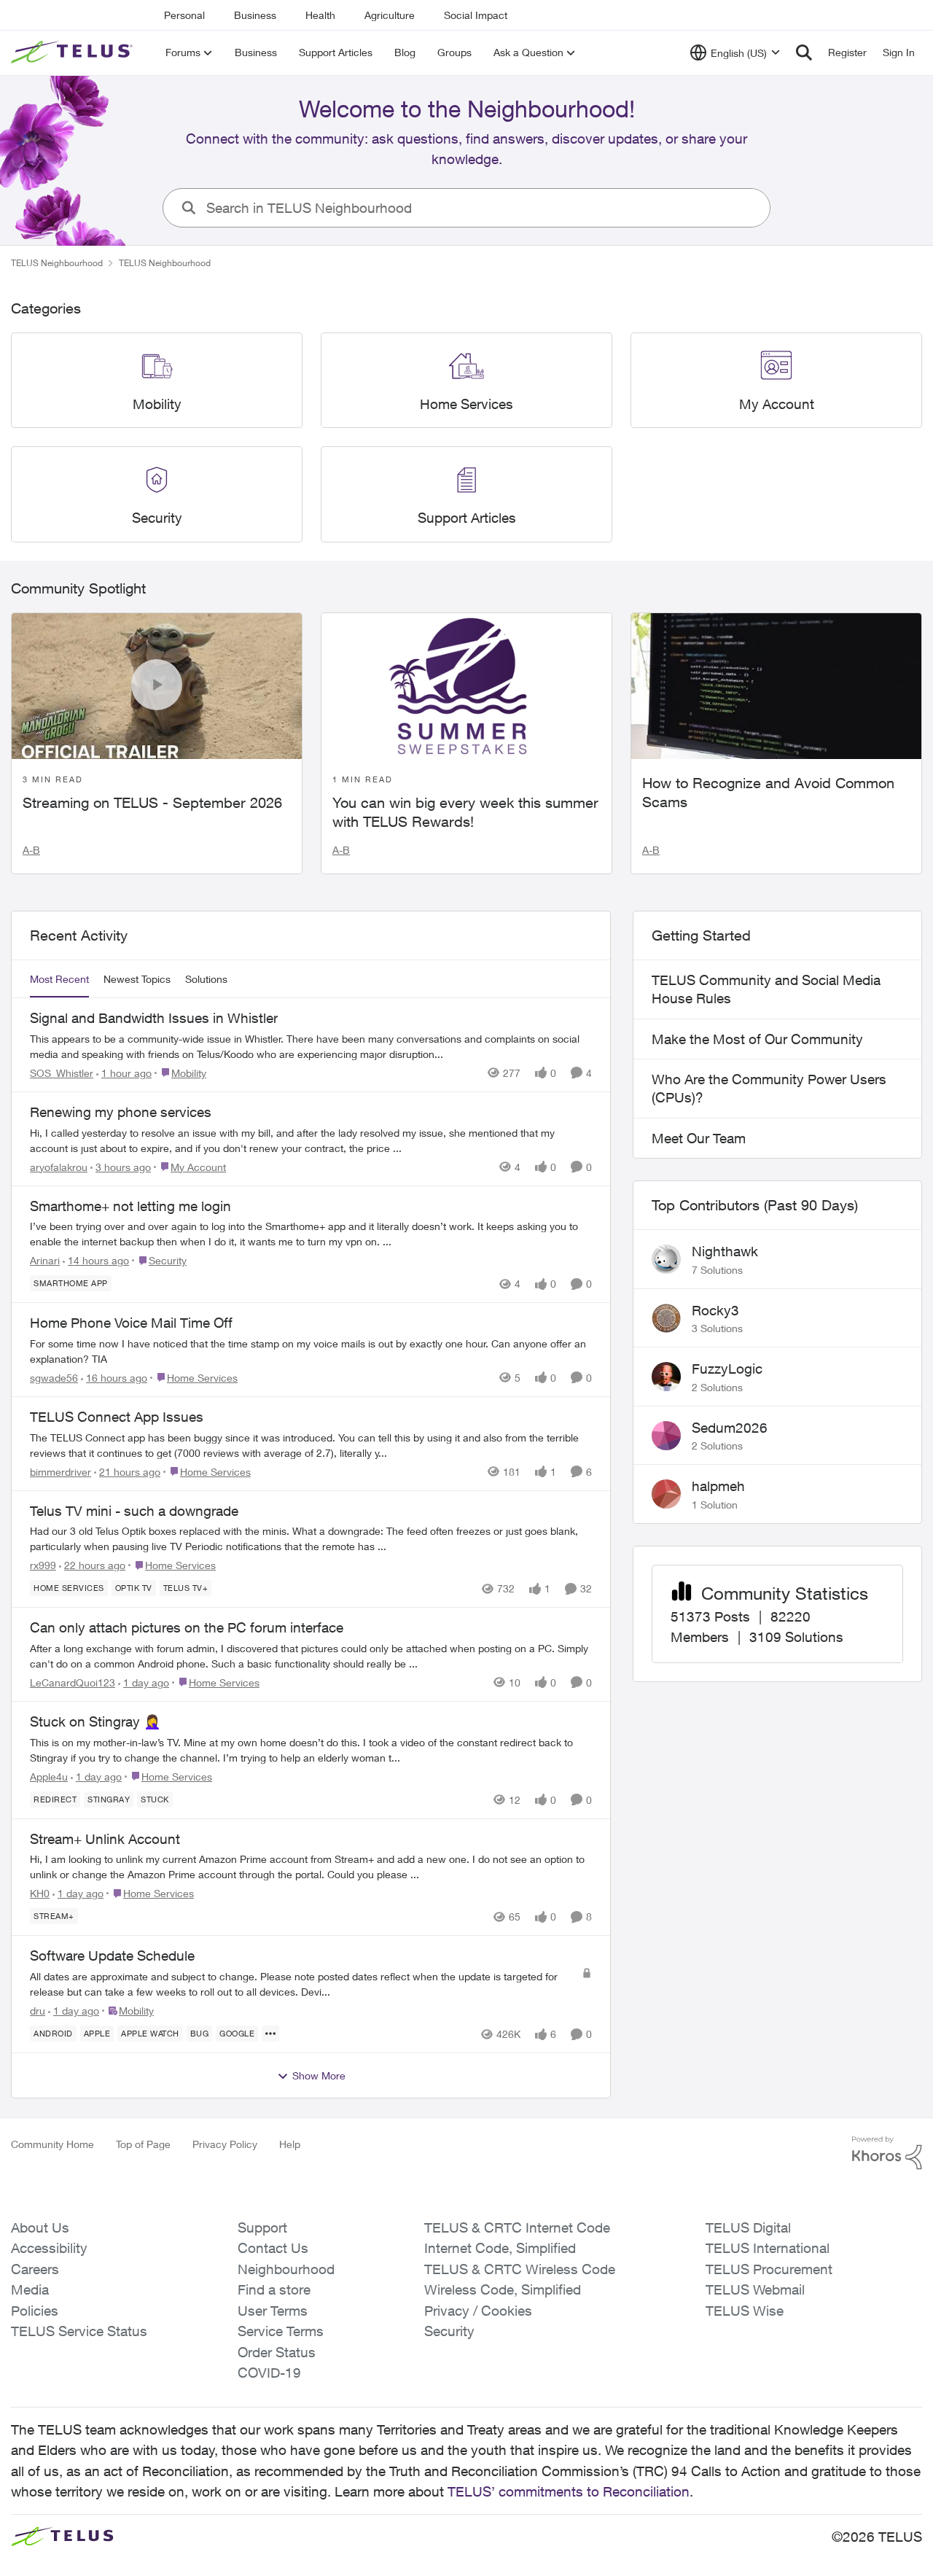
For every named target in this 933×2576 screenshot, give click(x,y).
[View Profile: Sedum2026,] (666, 1436)
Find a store (274, 2289)
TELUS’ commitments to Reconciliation (569, 2491)
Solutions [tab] (206, 979)
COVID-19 (269, 2373)
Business (255, 15)
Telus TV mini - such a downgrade (134, 1511)
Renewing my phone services (121, 1112)
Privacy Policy (225, 2144)
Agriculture (390, 15)
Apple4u (49, 1777)
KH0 (40, 1893)
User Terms (273, 2311)
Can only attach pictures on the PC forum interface (187, 1627)
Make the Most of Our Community (757, 1039)
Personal (184, 15)
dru (38, 2011)
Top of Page (143, 2144)
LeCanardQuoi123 (73, 1682)
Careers (35, 2269)
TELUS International (768, 2248)
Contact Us (273, 2248)
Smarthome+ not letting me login (130, 1206)
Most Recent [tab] (59, 979)
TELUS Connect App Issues (117, 1417)
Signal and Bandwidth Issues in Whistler (154, 1018)
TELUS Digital (748, 2227)
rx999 (43, 1565)
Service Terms (281, 2331)
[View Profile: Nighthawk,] (666, 1259)
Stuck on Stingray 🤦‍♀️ (95, 1721)
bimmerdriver (60, 1472)
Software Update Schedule (112, 1956)
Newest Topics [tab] (137, 979)
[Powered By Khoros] (887, 2153)
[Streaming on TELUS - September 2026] (157, 686)
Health (320, 15)
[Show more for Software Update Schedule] (270, 2034)
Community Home (52, 2144)
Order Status (277, 2352)
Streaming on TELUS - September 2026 (152, 802)
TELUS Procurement (769, 2269)
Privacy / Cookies (478, 2311)
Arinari (45, 1260)
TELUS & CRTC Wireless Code (520, 2269)
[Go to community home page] (74, 52)
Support (262, 2227)
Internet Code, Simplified (500, 2248)
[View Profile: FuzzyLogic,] (666, 1377)
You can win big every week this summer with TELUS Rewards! (465, 812)
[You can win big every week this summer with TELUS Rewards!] (466, 686)
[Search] (804, 52)
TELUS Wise (745, 2311)
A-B (31, 850)
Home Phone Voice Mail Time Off (131, 1323)
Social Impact (476, 15)
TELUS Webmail (755, 2289)
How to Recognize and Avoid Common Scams (768, 792)
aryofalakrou (59, 1167)
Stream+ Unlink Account (105, 1839)
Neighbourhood (286, 2269)
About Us (40, 2227)
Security (449, 2331)
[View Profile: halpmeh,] (666, 1494)
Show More (319, 2075)
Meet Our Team (699, 1138)
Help (290, 2144)
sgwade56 (54, 1378)
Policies (35, 2311)
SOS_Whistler (62, 1073)
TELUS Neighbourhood (57, 263)
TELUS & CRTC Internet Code (517, 2227)
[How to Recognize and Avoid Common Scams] (776, 686)
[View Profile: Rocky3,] (666, 1318)
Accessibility (49, 2248)
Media (30, 2289)
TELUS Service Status (79, 2331)
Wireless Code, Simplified (503, 2289)
